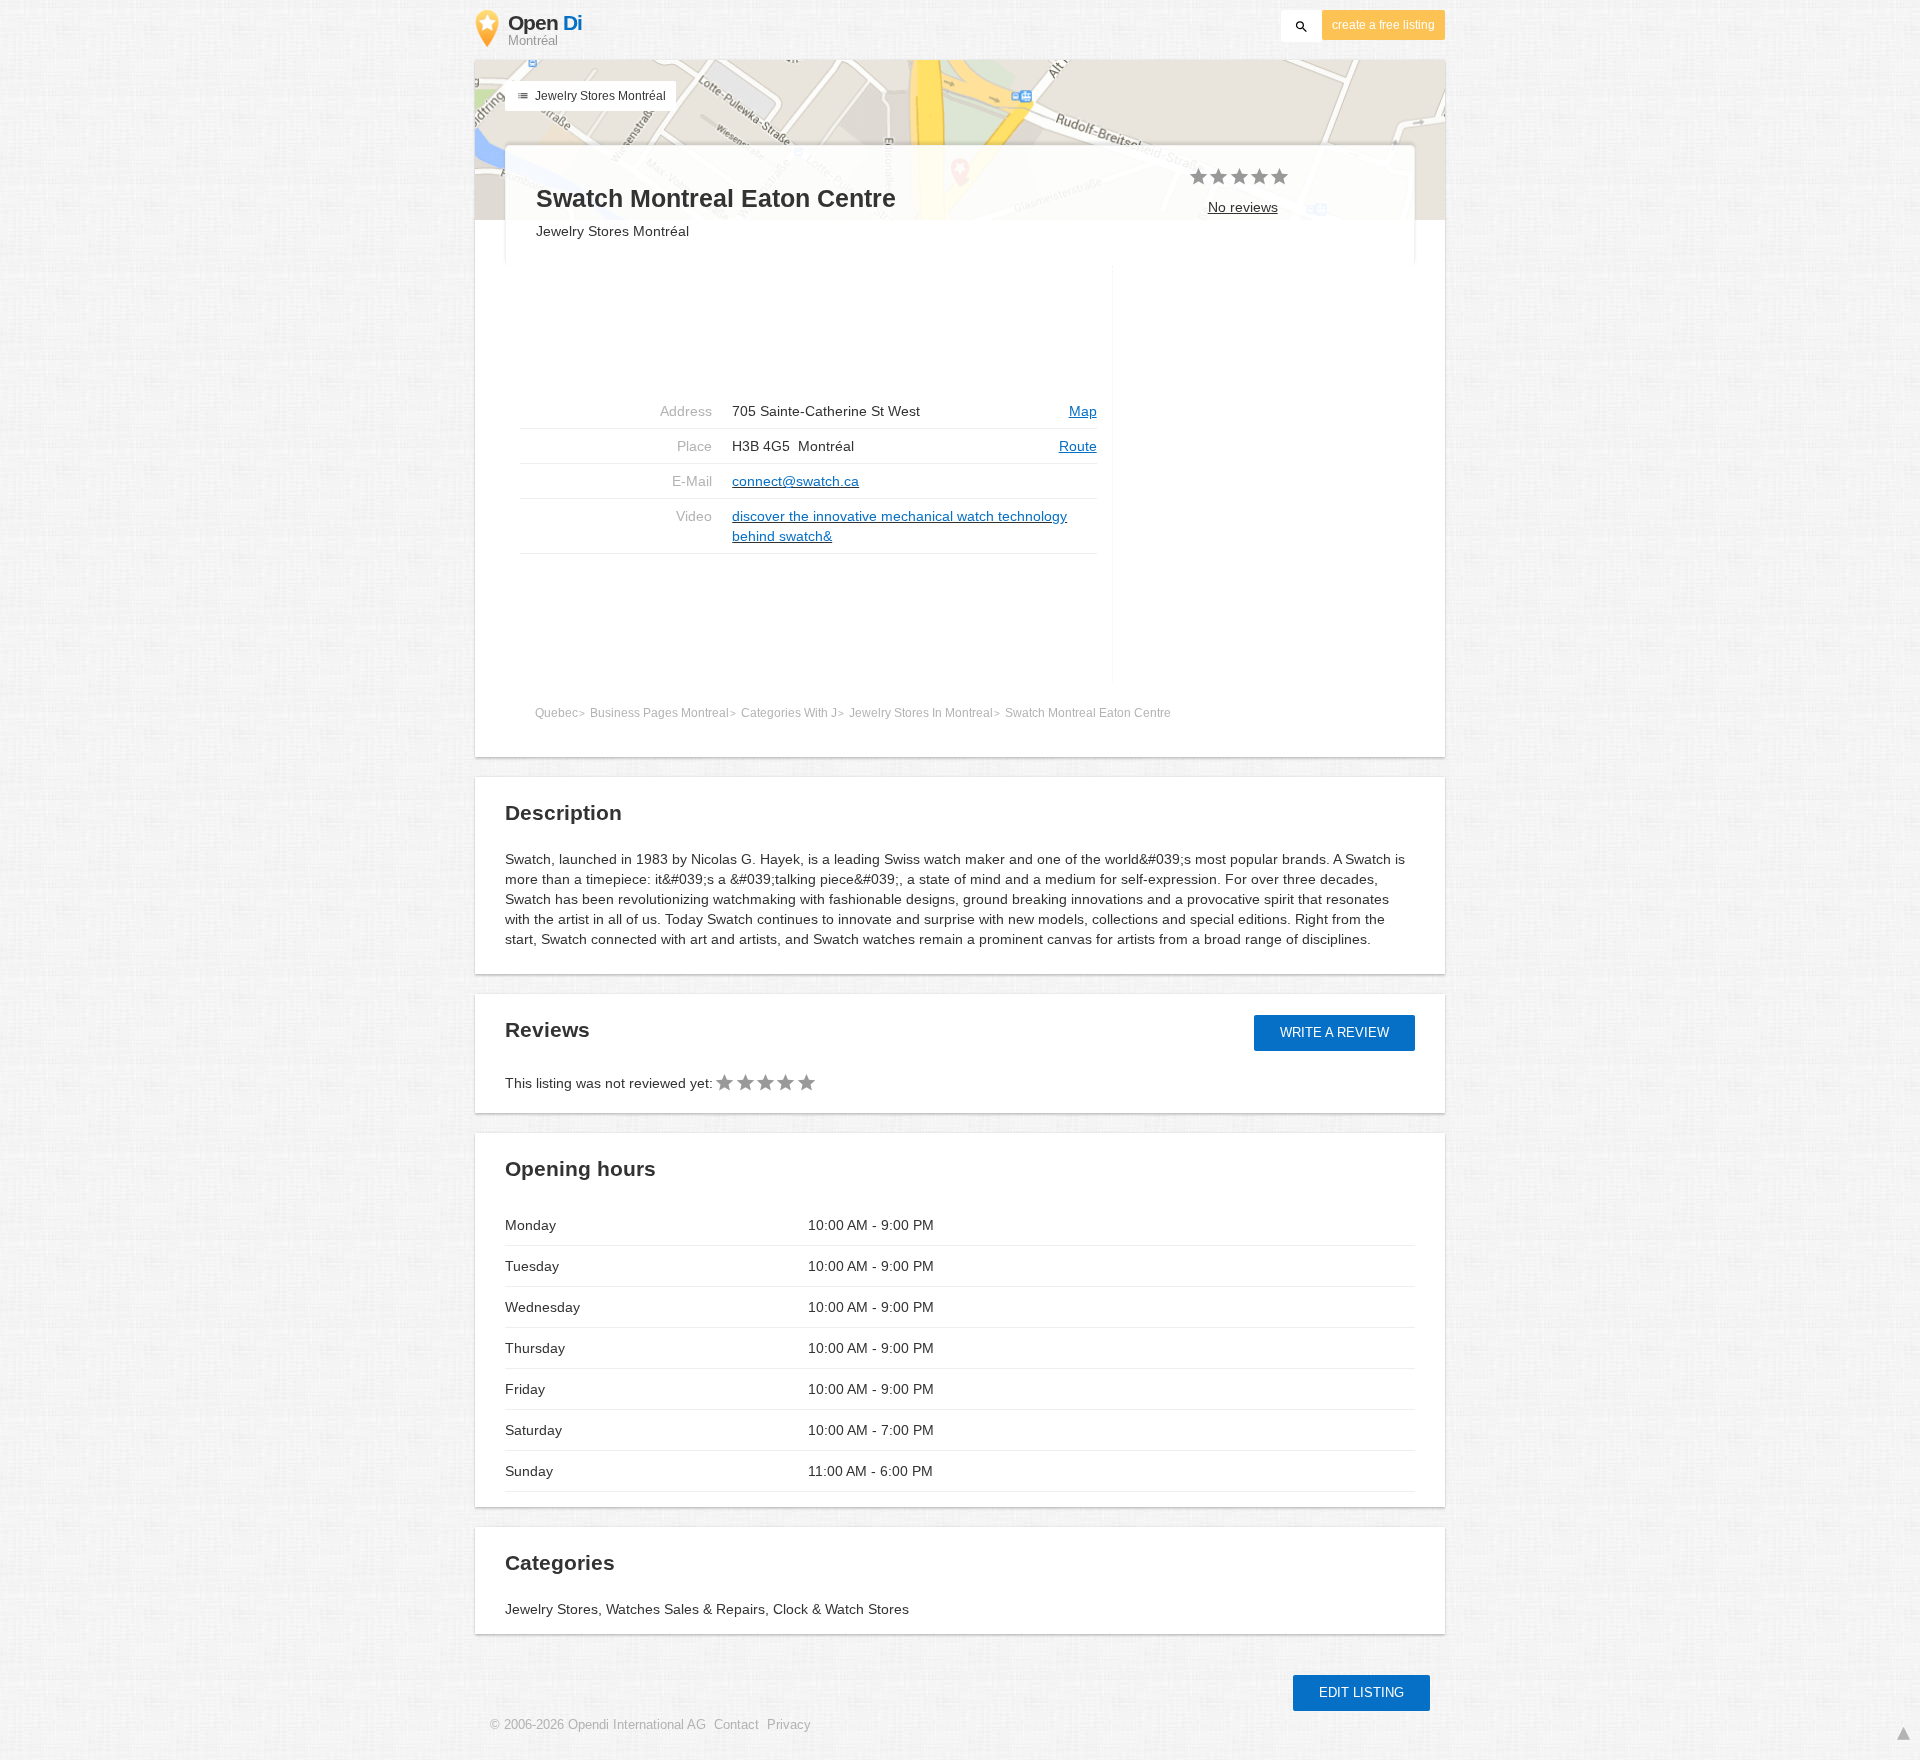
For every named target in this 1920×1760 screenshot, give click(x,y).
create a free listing (1383, 25)
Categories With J (789, 713)
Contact (736, 1725)
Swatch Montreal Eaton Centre (1088, 713)
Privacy (789, 1725)
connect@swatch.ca (795, 481)
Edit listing (1361, 1692)
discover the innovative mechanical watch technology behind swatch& (899, 526)
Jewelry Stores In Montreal (921, 713)
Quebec (556, 713)
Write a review (1334, 1032)
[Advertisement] (808, 330)
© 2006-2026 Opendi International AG (598, 1725)
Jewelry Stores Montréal (599, 96)
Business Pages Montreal (659, 713)
